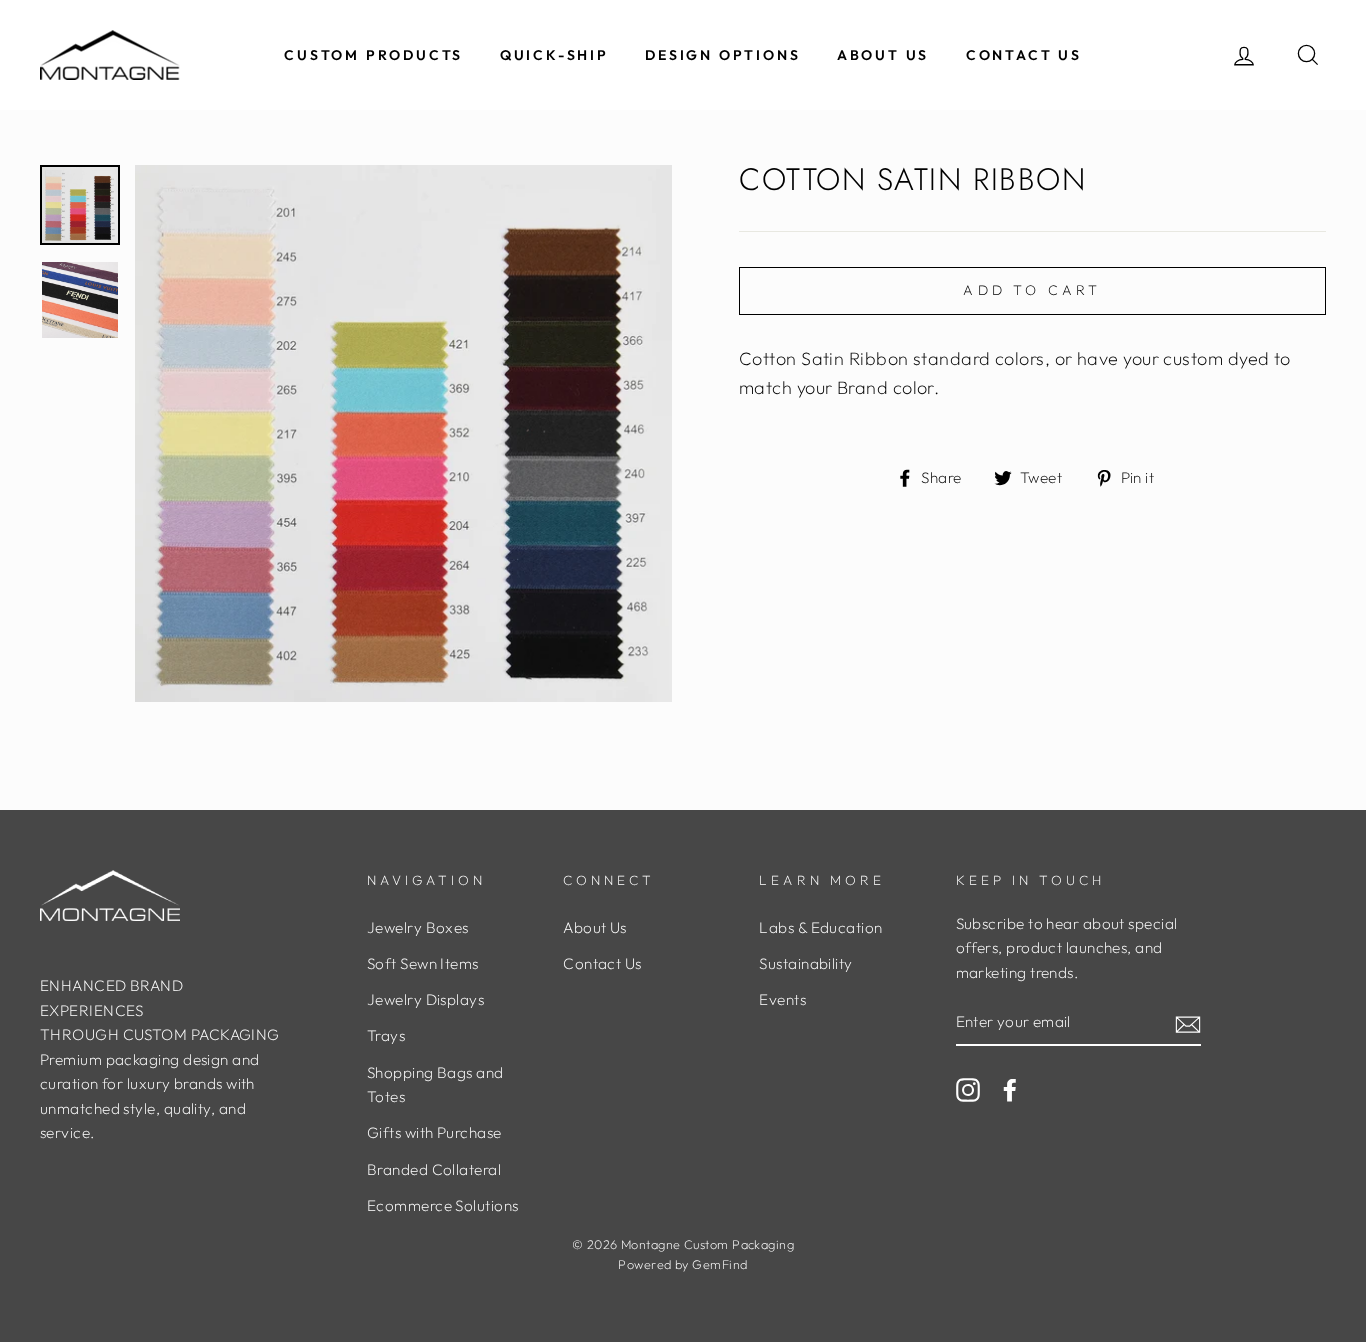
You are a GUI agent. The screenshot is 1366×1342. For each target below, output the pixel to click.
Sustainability (805, 963)
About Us (883, 55)
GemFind (719, 1264)
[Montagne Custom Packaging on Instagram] (968, 1088)
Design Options (722, 55)
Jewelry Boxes (418, 927)
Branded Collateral (434, 1169)
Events (782, 999)
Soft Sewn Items (423, 963)
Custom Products (373, 55)
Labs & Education (820, 927)
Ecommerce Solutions (443, 1205)
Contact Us (1024, 55)
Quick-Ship (554, 55)
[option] (403, 433)
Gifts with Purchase (434, 1132)
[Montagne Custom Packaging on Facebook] (1010, 1088)
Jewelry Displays (425, 999)
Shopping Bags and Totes (435, 1084)
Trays (386, 1035)
